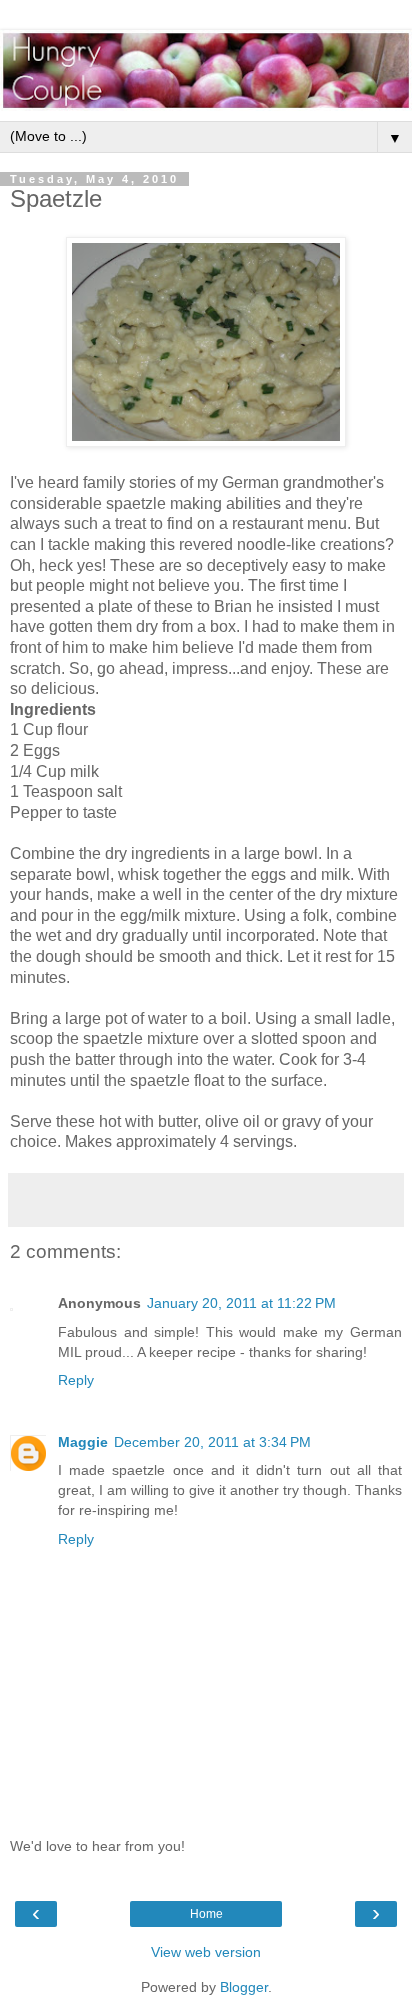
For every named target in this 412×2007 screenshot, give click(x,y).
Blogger (244, 1987)
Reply (76, 1380)
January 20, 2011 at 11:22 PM (241, 1303)
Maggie (83, 1442)
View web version (206, 1952)
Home (206, 1914)
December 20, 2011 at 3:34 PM (212, 1442)
